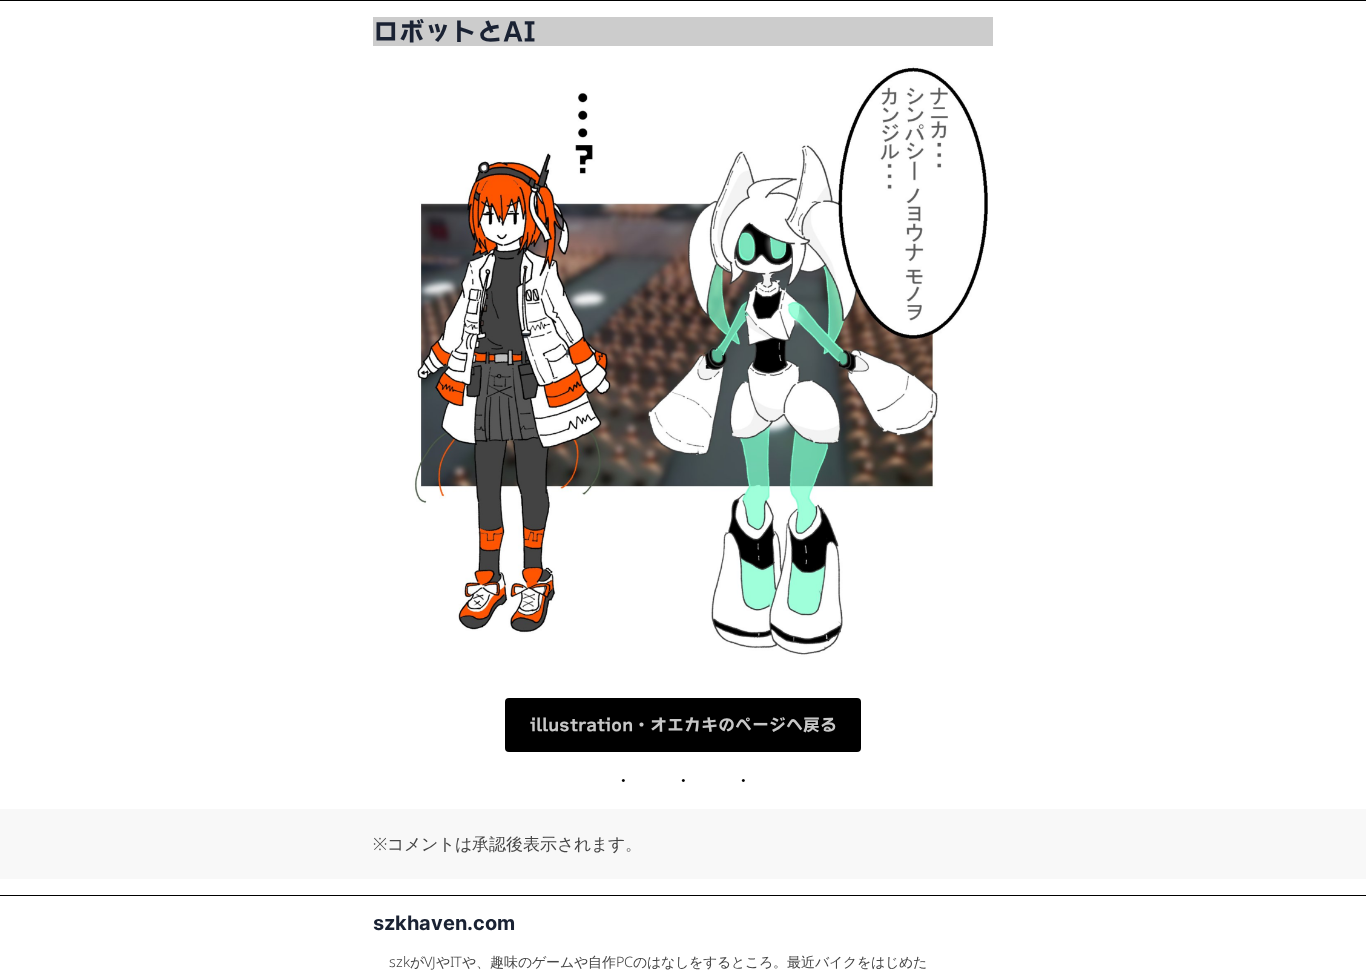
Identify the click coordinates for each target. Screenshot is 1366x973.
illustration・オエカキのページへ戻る (683, 724)
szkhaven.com (444, 923)
